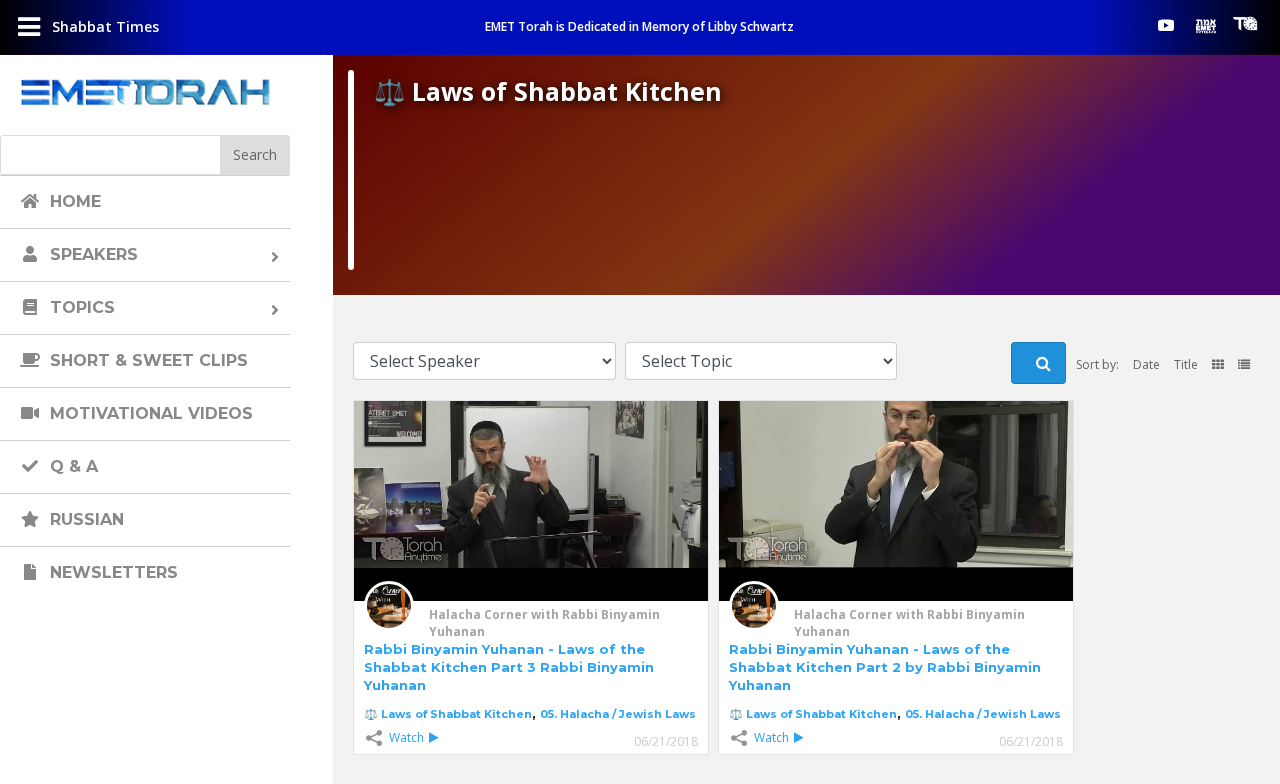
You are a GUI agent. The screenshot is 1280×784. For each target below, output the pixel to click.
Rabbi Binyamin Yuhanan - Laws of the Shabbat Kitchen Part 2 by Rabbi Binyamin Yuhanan (885, 667)
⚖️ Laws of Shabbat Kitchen (448, 714)
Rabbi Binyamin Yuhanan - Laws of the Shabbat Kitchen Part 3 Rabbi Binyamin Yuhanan (509, 667)
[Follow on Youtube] (1166, 25)
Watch (406, 737)
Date (1146, 364)
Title (1186, 364)
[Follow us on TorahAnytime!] (1246, 24)
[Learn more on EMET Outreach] (1206, 25)
